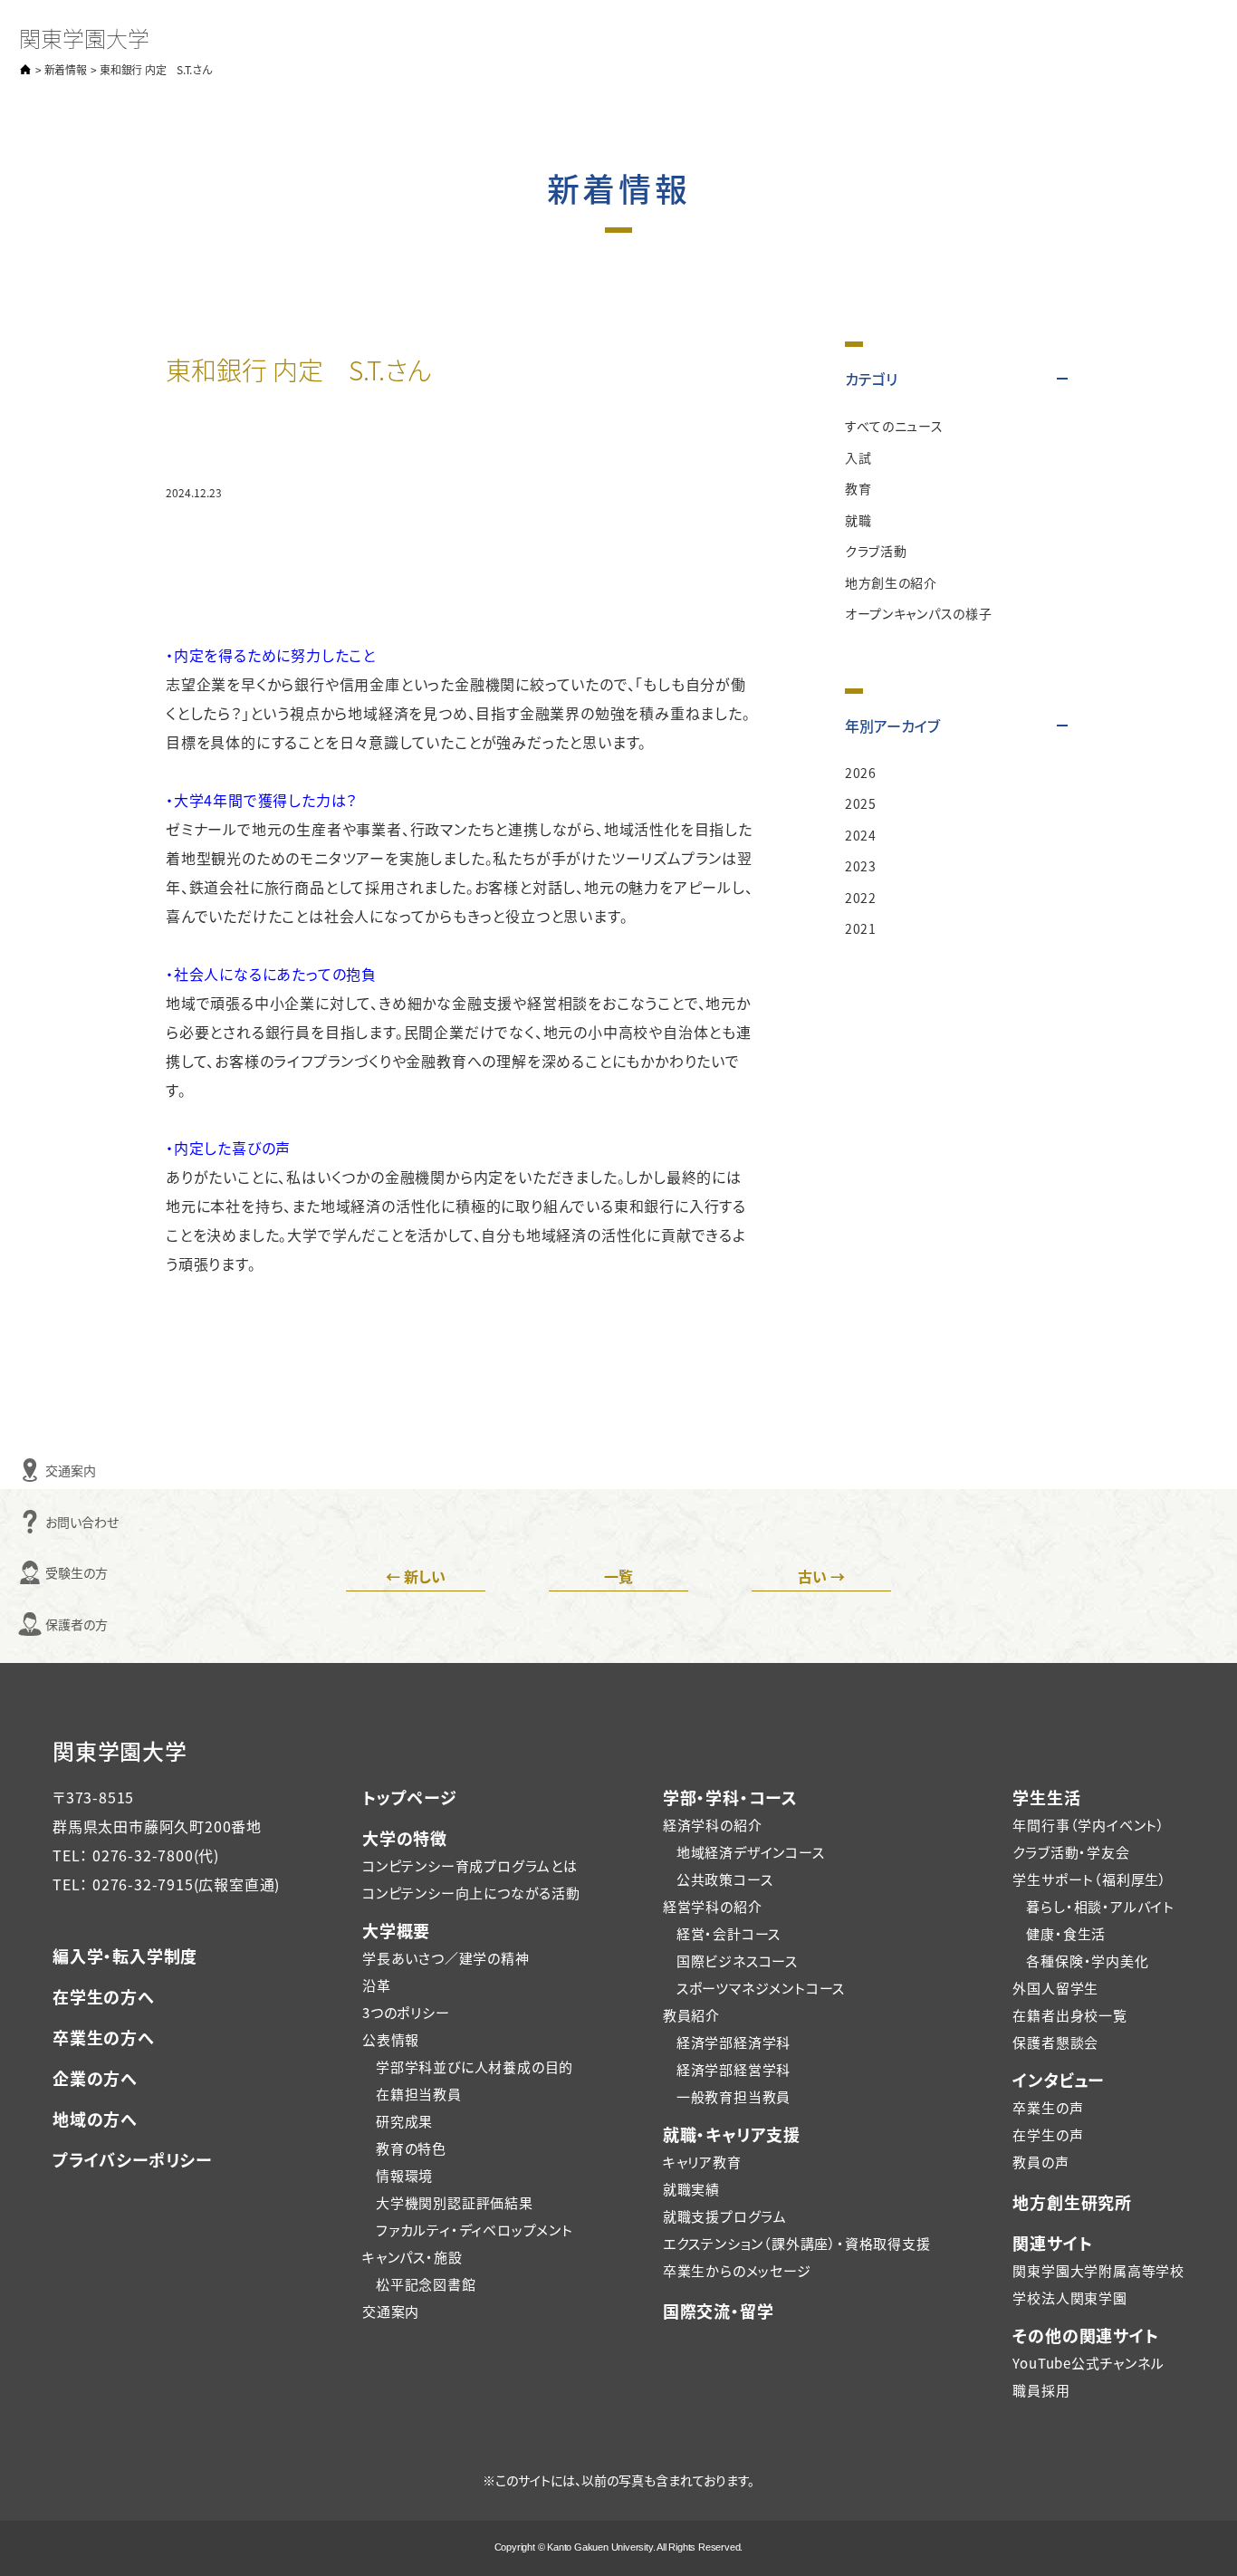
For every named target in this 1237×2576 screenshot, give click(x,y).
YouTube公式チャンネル (1088, 2363)
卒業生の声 (1048, 2107)
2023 (861, 866)
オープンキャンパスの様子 (918, 613)
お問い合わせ (23, 1522)
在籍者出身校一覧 (1069, 2015)
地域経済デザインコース (751, 1852)
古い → (821, 1576)
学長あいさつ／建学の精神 (446, 1958)
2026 (861, 773)
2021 (861, 928)
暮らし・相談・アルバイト (1100, 1906)
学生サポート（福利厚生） (1090, 1879)
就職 (858, 520)
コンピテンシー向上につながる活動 (471, 1893)
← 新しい (416, 1576)
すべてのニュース (894, 426)
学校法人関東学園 (1069, 2297)
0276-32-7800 (143, 1855)
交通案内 (23, 1470)
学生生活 (1046, 1797)
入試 (858, 457)
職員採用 (1041, 2390)
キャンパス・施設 (412, 2257)
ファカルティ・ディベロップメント (475, 2230)
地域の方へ (95, 2119)
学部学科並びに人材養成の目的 (475, 2067)
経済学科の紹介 (713, 1825)
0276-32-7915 (143, 1884)
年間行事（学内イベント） (1089, 1825)
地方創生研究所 (1072, 2202)
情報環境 (404, 2175)
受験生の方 (23, 1572)
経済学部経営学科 (734, 2069)
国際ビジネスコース (737, 1961)
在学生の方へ (104, 1996)
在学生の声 (1048, 2134)
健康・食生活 (1066, 1933)
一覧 (618, 1576)
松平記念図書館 (426, 2284)
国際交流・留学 (719, 2311)
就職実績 (691, 2189)
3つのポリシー (406, 2012)
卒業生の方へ (104, 2037)
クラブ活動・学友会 (1071, 1852)
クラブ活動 (876, 551)
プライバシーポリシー (132, 2159)
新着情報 (66, 69)
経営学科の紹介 (713, 1906)
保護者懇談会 (1055, 2042)
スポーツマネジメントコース (761, 1988)
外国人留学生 (1055, 1988)
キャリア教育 (702, 2162)
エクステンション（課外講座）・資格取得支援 (797, 2243)
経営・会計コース (729, 1933)
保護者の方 (23, 1624)
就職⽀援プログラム (725, 2216)
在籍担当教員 (419, 2094)
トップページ (410, 1797)
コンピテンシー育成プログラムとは (470, 1865)
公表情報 (391, 2039)
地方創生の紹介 (891, 582)
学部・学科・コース (730, 1797)
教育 (858, 488)
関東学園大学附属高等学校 (1098, 2270)
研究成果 (404, 2121)
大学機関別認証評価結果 (455, 2202)
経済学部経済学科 (734, 2042)
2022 (861, 898)
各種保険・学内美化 (1087, 1961)
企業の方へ (95, 2078)
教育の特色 (411, 2148)
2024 (861, 835)
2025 (861, 803)
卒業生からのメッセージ (737, 2270)
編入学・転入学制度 (125, 1956)
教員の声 (1040, 2162)
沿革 (377, 1985)
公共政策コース (725, 1879)
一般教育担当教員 (734, 2096)
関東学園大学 (84, 38)
